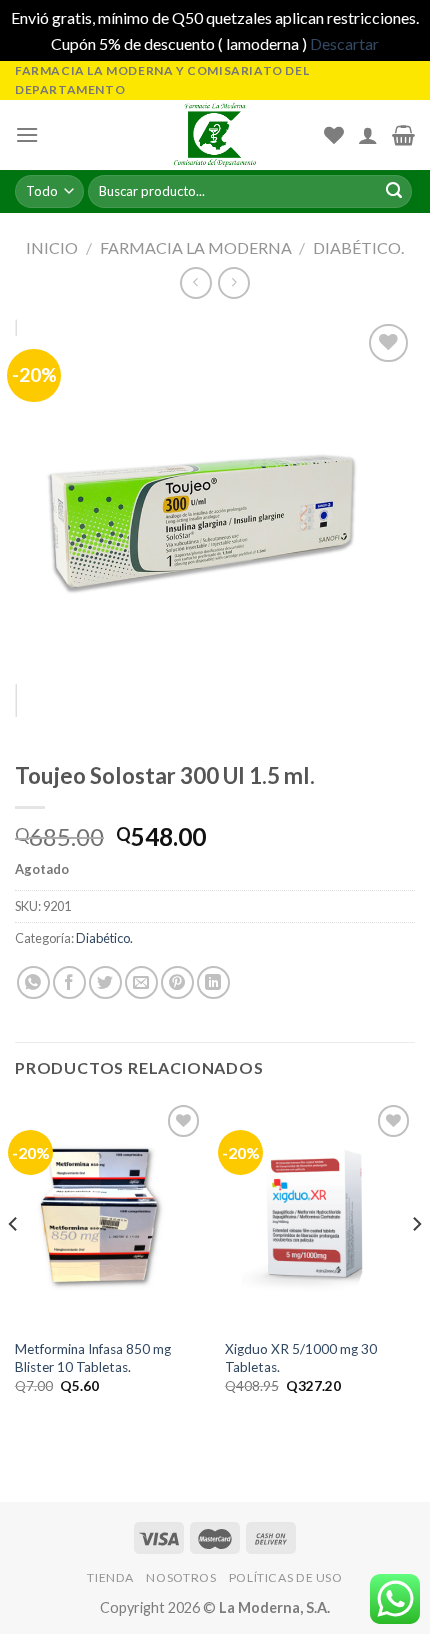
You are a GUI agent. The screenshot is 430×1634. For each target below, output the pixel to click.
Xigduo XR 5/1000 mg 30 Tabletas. (301, 1358)
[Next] (416, 1263)
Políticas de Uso (286, 1577)
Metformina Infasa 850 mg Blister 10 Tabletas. (93, 1358)
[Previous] (14, 1263)
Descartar (344, 43)
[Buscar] (394, 192)
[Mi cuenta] (368, 135)
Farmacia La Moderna (196, 247)
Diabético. (358, 247)
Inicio (52, 247)
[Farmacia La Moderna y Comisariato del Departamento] (215, 135)
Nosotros (181, 1577)
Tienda (110, 1577)
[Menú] (27, 134)
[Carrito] (403, 135)
